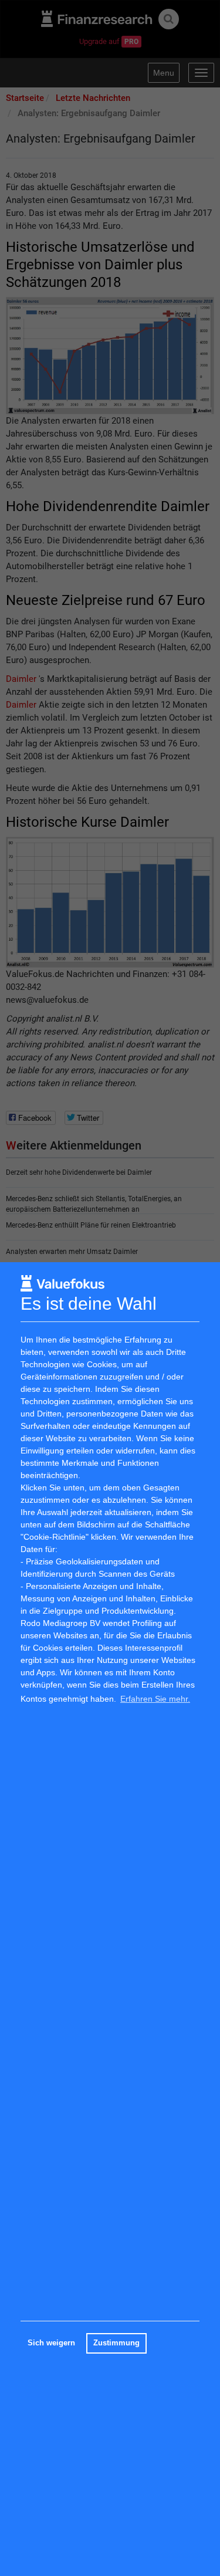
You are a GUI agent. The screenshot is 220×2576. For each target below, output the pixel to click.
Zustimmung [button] (116, 2343)
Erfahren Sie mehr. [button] (155, 1699)
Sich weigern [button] (51, 2343)
